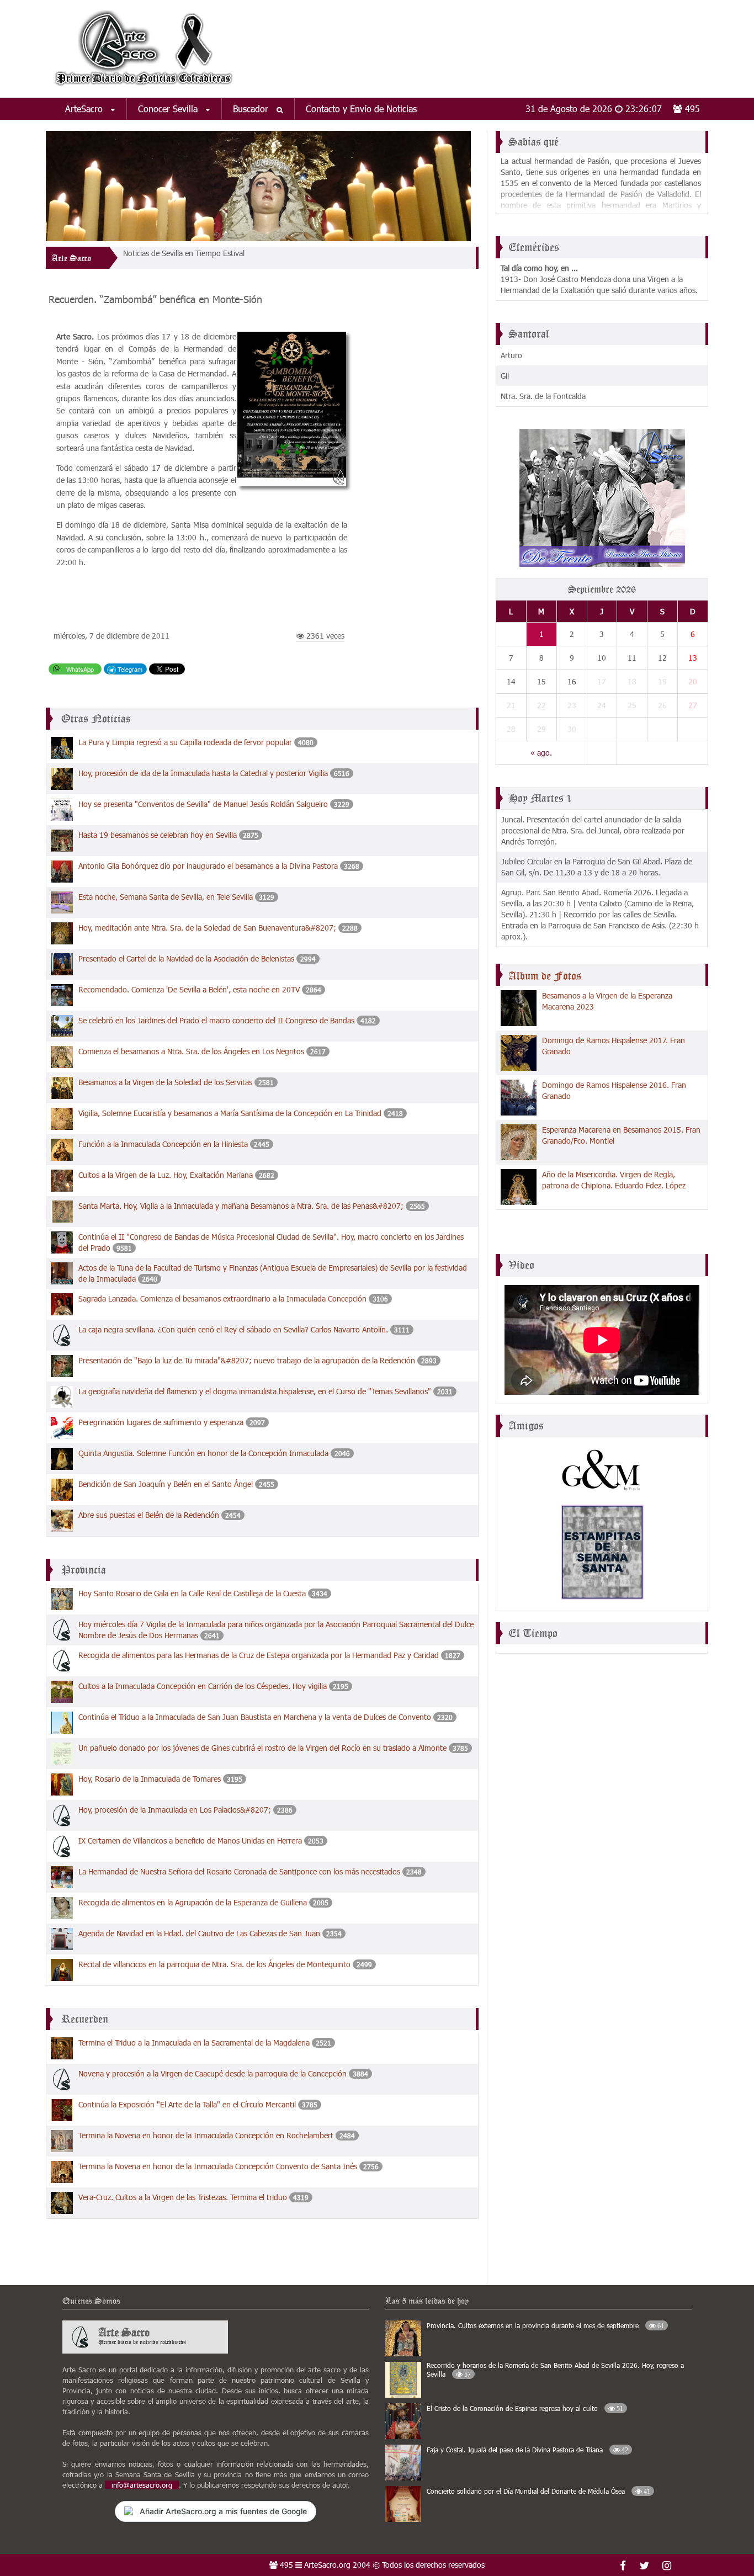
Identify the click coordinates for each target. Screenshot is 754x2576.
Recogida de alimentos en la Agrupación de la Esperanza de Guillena (193, 1902)
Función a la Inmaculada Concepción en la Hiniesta (163, 1144)
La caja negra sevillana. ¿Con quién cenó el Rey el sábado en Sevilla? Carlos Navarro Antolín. (233, 1329)
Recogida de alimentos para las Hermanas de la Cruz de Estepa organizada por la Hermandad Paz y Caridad (259, 1655)
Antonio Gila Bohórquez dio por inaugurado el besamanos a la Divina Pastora (209, 866)
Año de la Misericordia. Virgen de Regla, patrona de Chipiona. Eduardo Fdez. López (614, 1180)
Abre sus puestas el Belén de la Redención (149, 1515)
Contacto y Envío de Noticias (361, 108)
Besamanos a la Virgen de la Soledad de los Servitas (165, 1082)
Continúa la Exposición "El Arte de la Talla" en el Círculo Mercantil (187, 2104)
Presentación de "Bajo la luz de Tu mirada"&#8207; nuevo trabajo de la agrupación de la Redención (248, 1360)
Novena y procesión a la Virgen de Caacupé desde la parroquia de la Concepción (213, 2073)
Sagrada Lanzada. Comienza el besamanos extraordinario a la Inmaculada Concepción (224, 1298)
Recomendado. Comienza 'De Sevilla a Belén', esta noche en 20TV (190, 989)
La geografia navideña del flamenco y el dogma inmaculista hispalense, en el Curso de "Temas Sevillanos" (256, 1391)
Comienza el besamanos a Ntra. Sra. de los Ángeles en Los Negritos (191, 1051)
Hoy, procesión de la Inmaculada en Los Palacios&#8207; (176, 1810)
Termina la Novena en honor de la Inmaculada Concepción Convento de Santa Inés (218, 2166)
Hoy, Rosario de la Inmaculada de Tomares (151, 1779)
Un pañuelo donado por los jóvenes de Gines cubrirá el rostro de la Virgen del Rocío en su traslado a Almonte (262, 1748)
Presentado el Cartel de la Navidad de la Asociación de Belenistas (187, 958)
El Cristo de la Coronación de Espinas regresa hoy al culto (525, 2408)
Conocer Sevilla (169, 108)
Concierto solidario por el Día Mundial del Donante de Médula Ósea (538, 2491)
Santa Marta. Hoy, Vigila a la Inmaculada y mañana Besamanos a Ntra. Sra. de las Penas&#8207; (242, 1206)
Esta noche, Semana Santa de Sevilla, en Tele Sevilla (167, 897)
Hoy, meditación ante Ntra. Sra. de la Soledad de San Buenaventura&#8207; (208, 928)
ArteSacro (85, 108)
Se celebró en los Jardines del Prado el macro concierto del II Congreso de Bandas (216, 1020)
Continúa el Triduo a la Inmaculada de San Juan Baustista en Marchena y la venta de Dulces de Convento (255, 1717)
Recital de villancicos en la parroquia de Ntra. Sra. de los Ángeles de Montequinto (214, 1964)
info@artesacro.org (142, 2485)
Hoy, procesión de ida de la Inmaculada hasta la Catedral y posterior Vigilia (203, 773)
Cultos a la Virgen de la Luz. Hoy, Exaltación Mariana (166, 1175)
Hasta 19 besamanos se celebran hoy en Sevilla (158, 835)
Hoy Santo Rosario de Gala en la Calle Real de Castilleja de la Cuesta (192, 1593)
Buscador (252, 108)
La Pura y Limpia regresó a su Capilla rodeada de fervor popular (186, 742)
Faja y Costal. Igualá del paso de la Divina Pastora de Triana (527, 2450)
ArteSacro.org (327, 2565)
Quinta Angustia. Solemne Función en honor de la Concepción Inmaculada (205, 1453)
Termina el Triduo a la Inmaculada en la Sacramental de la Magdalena (194, 2043)
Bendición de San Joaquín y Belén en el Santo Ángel (166, 1484)
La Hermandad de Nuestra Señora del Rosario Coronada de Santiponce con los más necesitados (239, 1871)
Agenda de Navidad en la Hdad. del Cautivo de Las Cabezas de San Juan (199, 1933)
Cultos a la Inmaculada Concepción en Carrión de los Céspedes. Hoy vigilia (203, 1686)
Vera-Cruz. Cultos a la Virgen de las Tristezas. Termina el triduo (183, 2197)
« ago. (541, 753)
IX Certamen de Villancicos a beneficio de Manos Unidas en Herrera (190, 1841)
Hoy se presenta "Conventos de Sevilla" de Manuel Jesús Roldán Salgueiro (203, 804)
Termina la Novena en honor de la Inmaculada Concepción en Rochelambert (206, 2135)
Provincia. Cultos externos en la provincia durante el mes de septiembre (545, 2325)
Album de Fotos (545, 976)
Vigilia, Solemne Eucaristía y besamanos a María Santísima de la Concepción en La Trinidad (230, 1113)
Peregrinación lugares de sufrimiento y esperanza (161, 1422)
